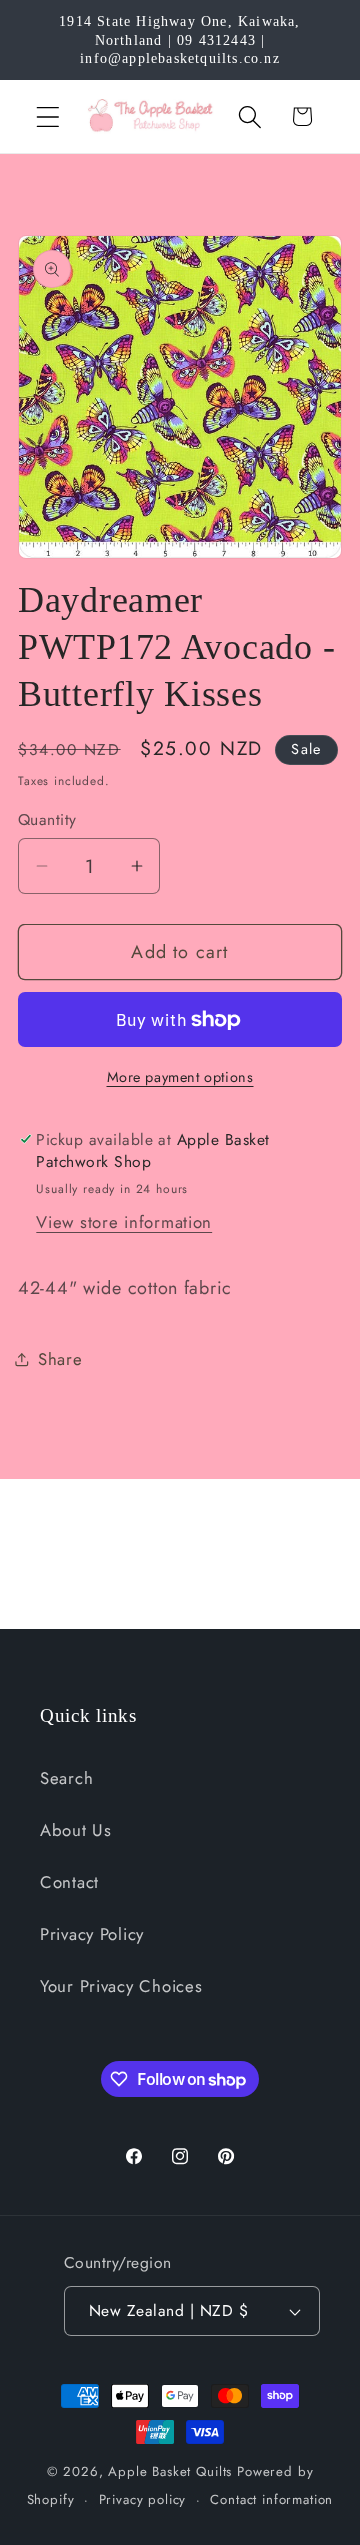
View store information (124, 1222)
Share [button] (60, 1359)
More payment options (180, 1077)
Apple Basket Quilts (170, 2471)
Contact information (271, 2499)
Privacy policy (143, 2499)
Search (66, 1778)
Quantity (47, 820)
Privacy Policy (92, 1934)
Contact (69, 1882)
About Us (76, 1830)
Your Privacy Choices (121, 1986)
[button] (48, 116)
